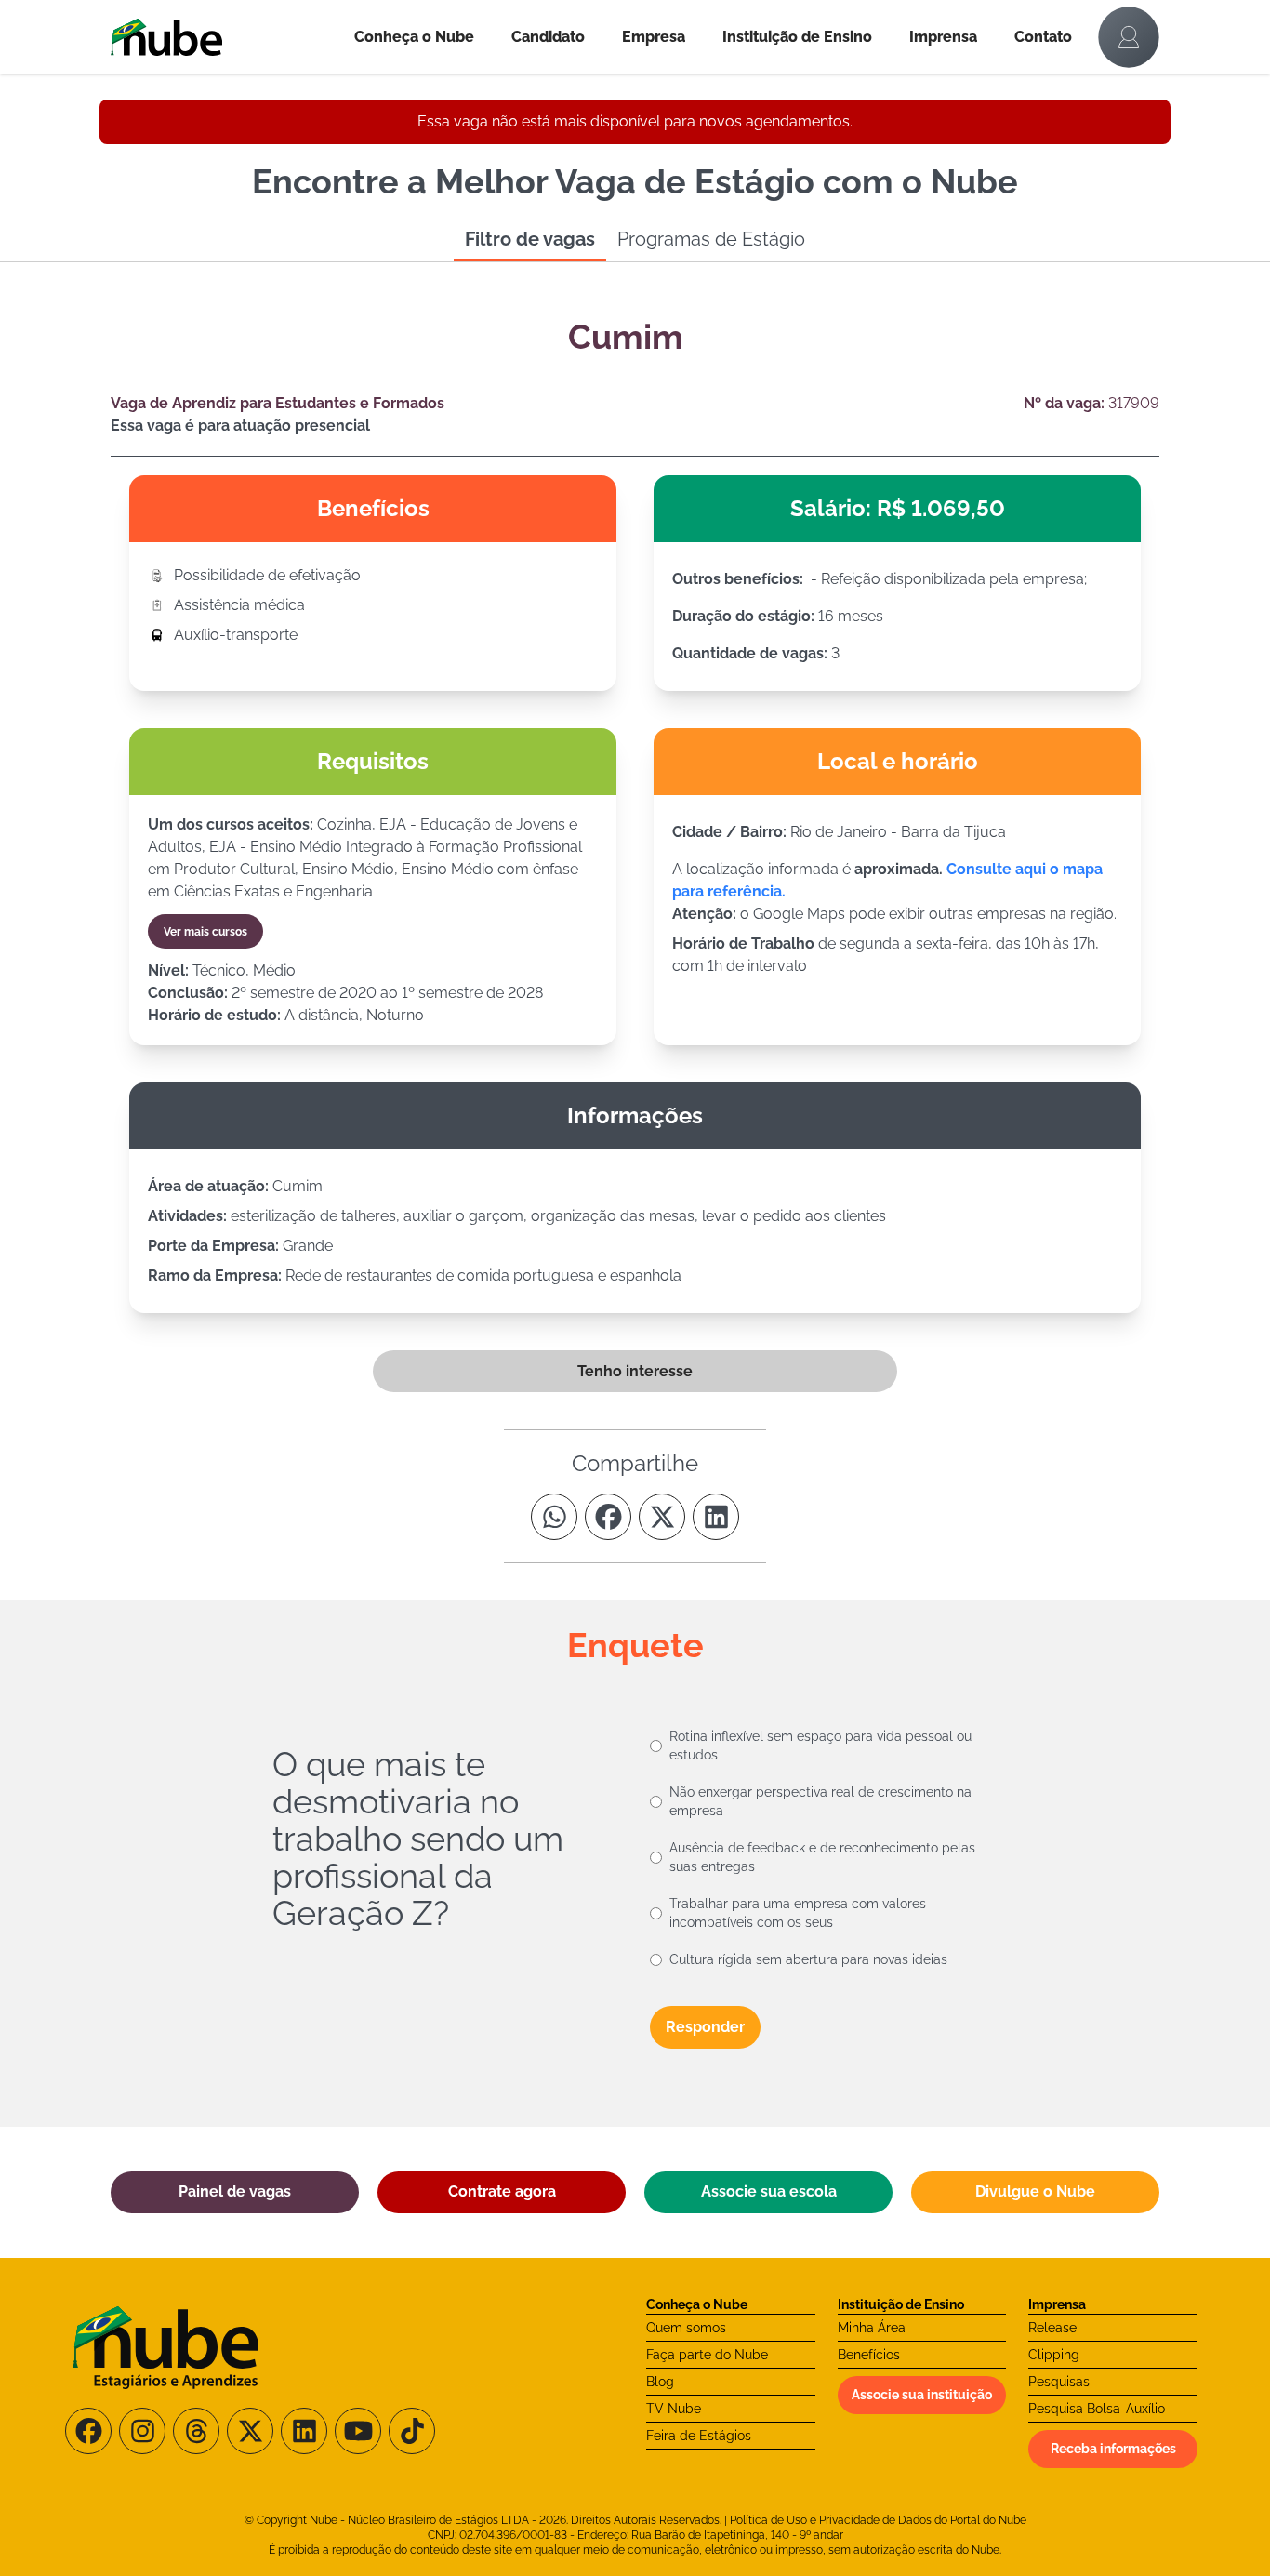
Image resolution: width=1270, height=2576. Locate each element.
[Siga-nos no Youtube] (358, 2431)
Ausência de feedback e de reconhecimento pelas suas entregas (822, 1857)
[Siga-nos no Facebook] (88, 2431)
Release (1052, 2328)
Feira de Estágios (699, 2436)
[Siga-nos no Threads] (196, 2431)
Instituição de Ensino (797, 37)
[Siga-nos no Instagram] (142, 2431)
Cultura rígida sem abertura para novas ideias (808, 1959)
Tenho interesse (635, 1371)
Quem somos (686, 2328)
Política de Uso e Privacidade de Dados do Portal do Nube (878, 2520)
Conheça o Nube (414, 37)
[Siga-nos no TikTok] (412, 2431)
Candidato (548, 37)
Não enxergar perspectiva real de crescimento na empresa (820, 1801)
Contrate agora (502, 2191)
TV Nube (674, 2409)
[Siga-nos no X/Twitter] (250, 2431)
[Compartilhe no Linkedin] (716, 1517)
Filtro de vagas (530, 239)
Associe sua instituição (922, 2395)
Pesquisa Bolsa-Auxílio (1097, 2409)
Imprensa (943, 37)
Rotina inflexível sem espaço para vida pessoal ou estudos (820, 1746)
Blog (660, 2382)
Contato (1043, 37)
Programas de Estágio (711, 239)
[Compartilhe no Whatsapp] (554, 1517)
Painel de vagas (235, 2191)
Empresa (654, 37)
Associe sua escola (769, 2191)
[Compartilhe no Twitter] (662, 1517)
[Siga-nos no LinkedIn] (304, 2431)
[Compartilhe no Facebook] (608, 1517)
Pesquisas (1059, 2382)
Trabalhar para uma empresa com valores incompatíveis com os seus (798, 1913)
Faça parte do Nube (707, 2355)
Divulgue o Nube (1035, 2191)
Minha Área (872, 2328)
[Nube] (223, 37)
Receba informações (1113, 2449)
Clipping (1054, 2355)
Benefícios (869, 2355)
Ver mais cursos (205, 932)
